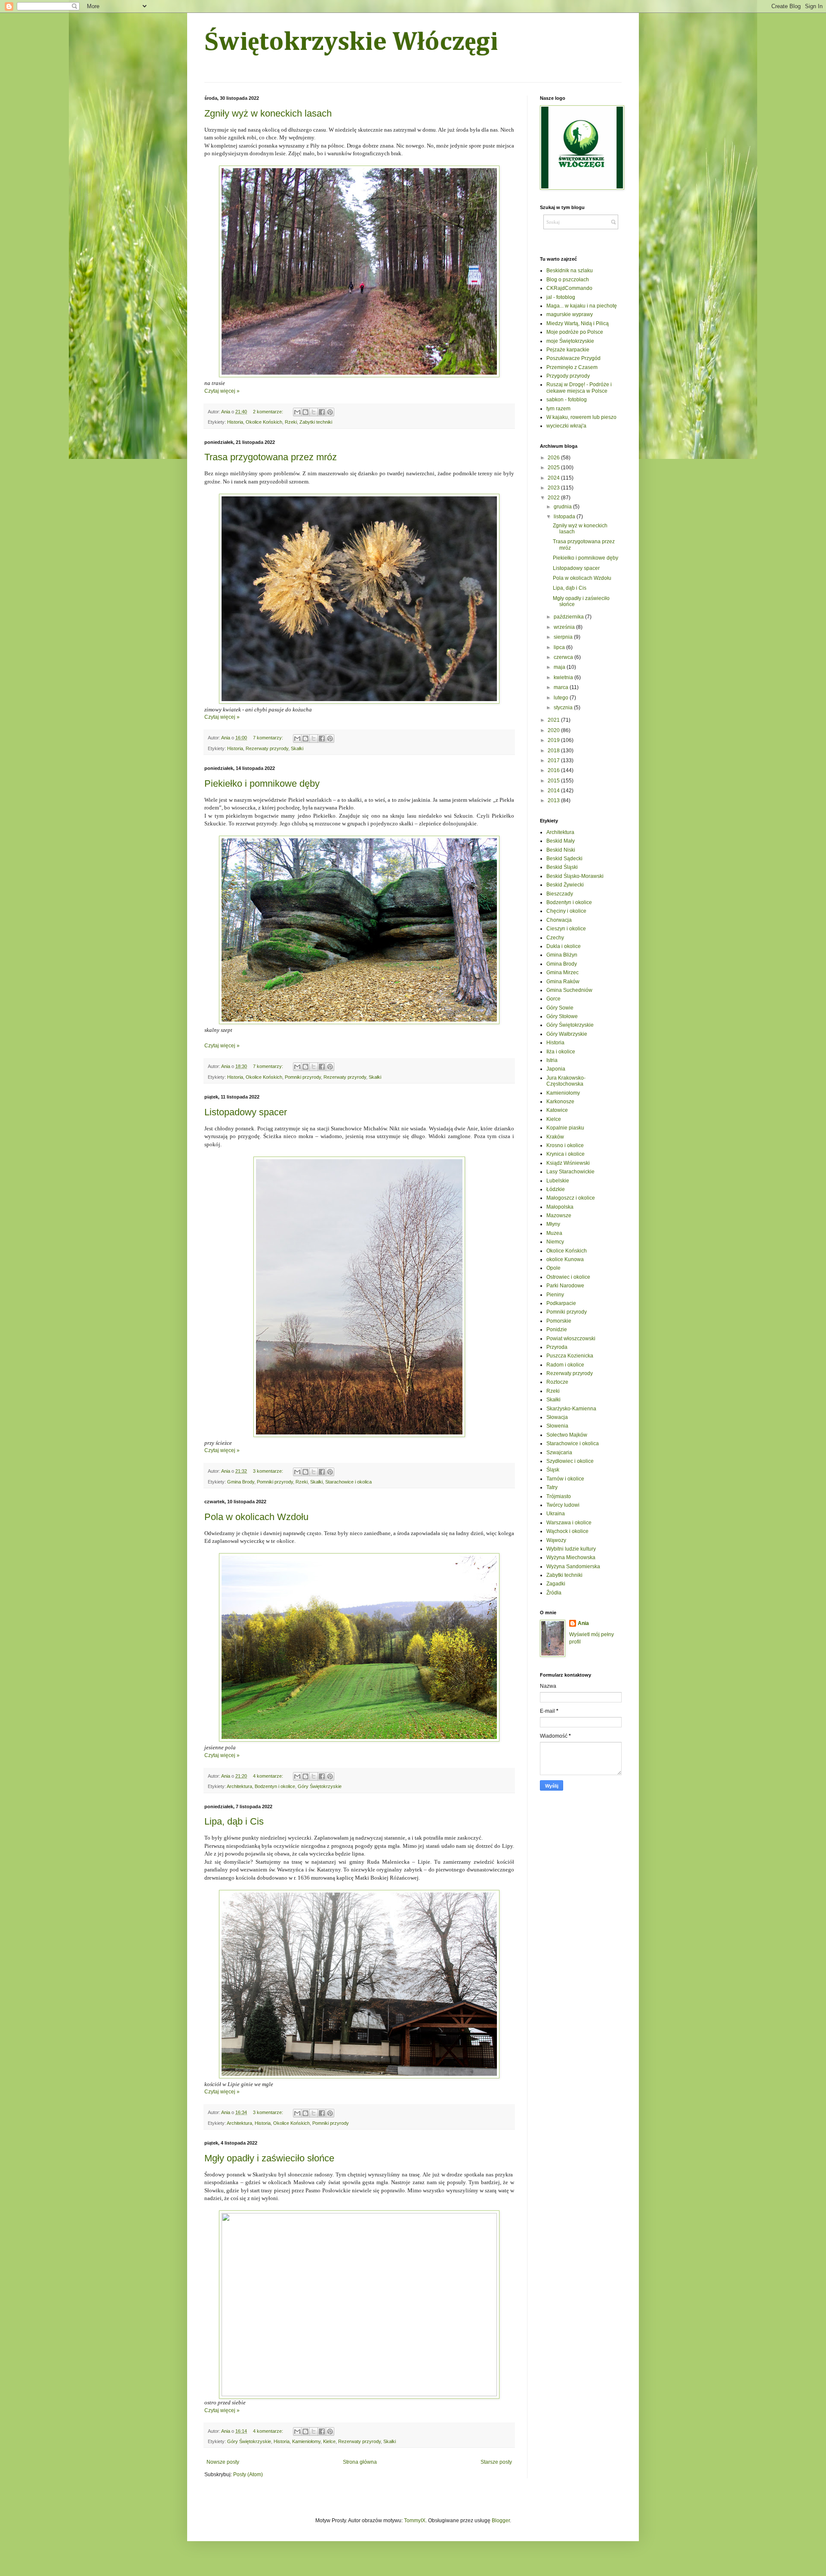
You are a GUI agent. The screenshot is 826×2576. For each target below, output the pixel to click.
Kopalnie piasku (565, 1128)
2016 (554, 770)
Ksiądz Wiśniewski (568, 1163)
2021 (554, 720)
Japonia (556, 1069)
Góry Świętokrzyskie (320, 1786)
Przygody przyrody (568, 376)
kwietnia (564, 677)
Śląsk (553, 1470)
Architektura (239, 1786)
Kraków (555, 1137)
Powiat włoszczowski (571, 1339)
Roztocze (557, 1382)
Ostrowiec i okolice (568, 1277)
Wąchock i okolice (567, 1531)
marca (562, 687)
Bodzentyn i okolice (275, 1786)
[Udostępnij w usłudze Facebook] (322, 412)
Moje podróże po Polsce (575, 332)
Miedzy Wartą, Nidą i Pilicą (578, 323)
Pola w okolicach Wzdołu (256, 1517)
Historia (235, 422)
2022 (554, 498)
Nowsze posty (223, 2462)
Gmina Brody (241, 1482)
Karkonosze (560, 1102)
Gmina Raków (563, 982)
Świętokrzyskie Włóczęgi (351, 43)
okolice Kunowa (565, 1259)
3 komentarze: (269, 1471)
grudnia (563, 507)
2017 (554, 760)
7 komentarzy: (269, 738)
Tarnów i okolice (565, 1479)
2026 (554, 458)
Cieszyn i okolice (566, 929)
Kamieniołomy (306, 2441)
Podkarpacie (561, 1303)
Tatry (552, 1487)
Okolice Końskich (264, 422)
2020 (554, 730)
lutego (562, 698)
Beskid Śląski (562, 867)
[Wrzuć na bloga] (305, 412)
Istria (552, 1060)
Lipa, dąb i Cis (234, 1821)
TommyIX (415, 2521)
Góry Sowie (560, 1008)
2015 (554, 781)
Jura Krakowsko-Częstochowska (566, 1081)
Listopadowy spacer (246, 1112)
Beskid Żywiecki (565, 885)
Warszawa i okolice (569, 1523)
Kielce (329, 2441)
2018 (554, 751)
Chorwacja (559, 920)
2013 (554, 800)
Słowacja (557, 1417)
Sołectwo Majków (567, 1435)
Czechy (555, 938)
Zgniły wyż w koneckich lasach (268, 113)
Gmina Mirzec (562, 973)
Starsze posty (496, 2462)
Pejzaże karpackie (568, 350)
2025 (554, 468)
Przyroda (557, 1347)
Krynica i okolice (566, 1154)
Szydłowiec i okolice (570, 1461)
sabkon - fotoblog (567, 400)
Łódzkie (556, 1189)
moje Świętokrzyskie (570, 341)
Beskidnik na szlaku (570, 271)
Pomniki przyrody (303, 1077)
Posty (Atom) (248, 2474)
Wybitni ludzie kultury (571, 1549)
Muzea (554, 1233)
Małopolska (560, 1207)
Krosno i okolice (565, 1145)
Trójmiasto (559, 1496)
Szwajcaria (559, 1453)
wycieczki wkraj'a (566, 426)
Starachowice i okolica (348, 1482)
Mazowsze (559, 1216)
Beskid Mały (561, 841)
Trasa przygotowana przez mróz (271, 457)
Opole (553, 1268)
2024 (554, 478)
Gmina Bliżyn (562, 955)
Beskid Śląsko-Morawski (575, 876)
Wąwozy (556, 1540)
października (569, 617)
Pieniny (555, 1295)
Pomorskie (559, 1321)
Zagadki (556, 1584)
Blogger (501, 2521)
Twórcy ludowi (563, 1505)
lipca (560, 647)
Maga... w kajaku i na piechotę (582, 306)
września (565, 627)
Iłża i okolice (561, 1052)
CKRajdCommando (569, 288)
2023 (554, 488)
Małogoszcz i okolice (571, 1198)
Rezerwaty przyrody (267, 748)
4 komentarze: (269, 1776)
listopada (565, 517)
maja (560, 667)
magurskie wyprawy (570, 314)
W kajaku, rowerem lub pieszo (581, 417)
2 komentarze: (269, 412)
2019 (554, 740)
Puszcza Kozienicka (570, 1356)
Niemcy (555, 1242)
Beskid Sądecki (564, 859)
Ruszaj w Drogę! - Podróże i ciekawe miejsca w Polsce (579, 388)
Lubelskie (558, 1181)
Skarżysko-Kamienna (571, 1409)
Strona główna (360, 2462)
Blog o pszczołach (568, 280)
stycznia (564, 708)
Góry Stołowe (562, 1016)
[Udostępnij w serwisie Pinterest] (330, 412)
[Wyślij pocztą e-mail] (297, 412)
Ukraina (556, 1514)
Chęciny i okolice (566, 911)
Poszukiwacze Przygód (573, 358)
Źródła (554, 1593)
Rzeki (291, 422)
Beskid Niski (561, 850)
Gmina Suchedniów (569, 990)
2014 (554, 791)
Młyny (553, 1224)
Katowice (557, 1110)
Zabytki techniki (316, 422)
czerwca (564, 657)
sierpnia (564, 637)
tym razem (558, 409)
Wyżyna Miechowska (571, 1557)
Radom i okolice (565, 1365)
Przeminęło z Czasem (572, 367)
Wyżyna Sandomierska (573, 1567)
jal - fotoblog (561, 297)
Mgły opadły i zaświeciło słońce (269, 2158)
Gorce (553, 999)
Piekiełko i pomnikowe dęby (262, 783)
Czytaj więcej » (222, 391)
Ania (583, 1623)
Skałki (297, 748)
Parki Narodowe (565, 1286)
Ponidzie (557, 1330)
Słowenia (557, 1426)
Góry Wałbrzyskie (567, 1034)
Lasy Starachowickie (570, 1172)
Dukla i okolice (564, 946)
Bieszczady (560, 894)
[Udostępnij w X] (314, 412)
